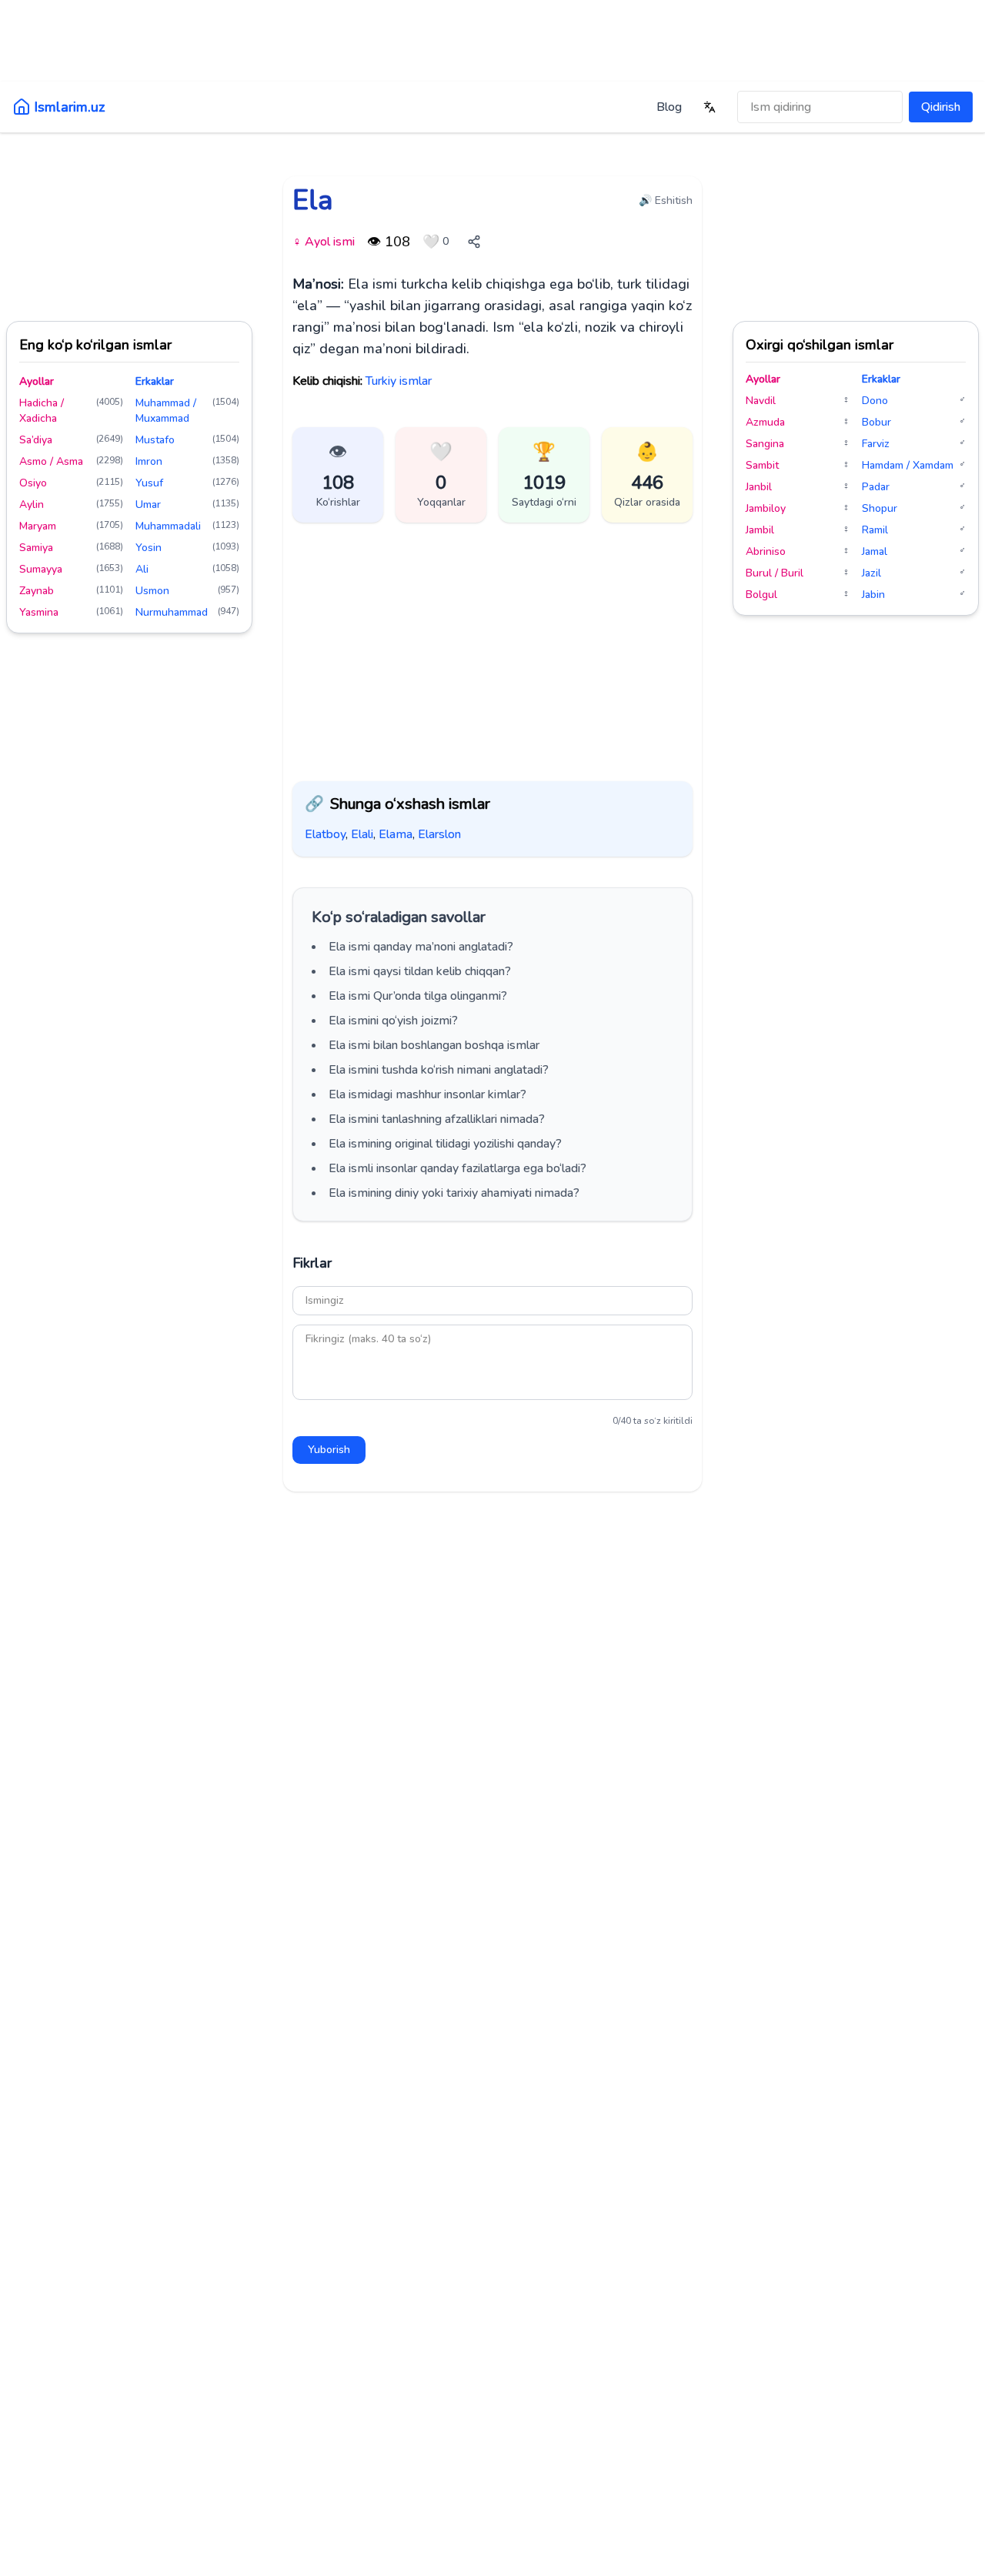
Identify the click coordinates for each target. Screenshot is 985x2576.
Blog (669, 107)
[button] (441, 475)
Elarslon (439, 834)
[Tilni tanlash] (710, 107)
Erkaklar (155, 381)
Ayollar (37, 381)
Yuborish (329, 1450)
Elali (362, 834)
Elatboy (325, 834)
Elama (396, 834)
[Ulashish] (474, 242)
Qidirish (941, 107)
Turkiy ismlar (399, 381)
